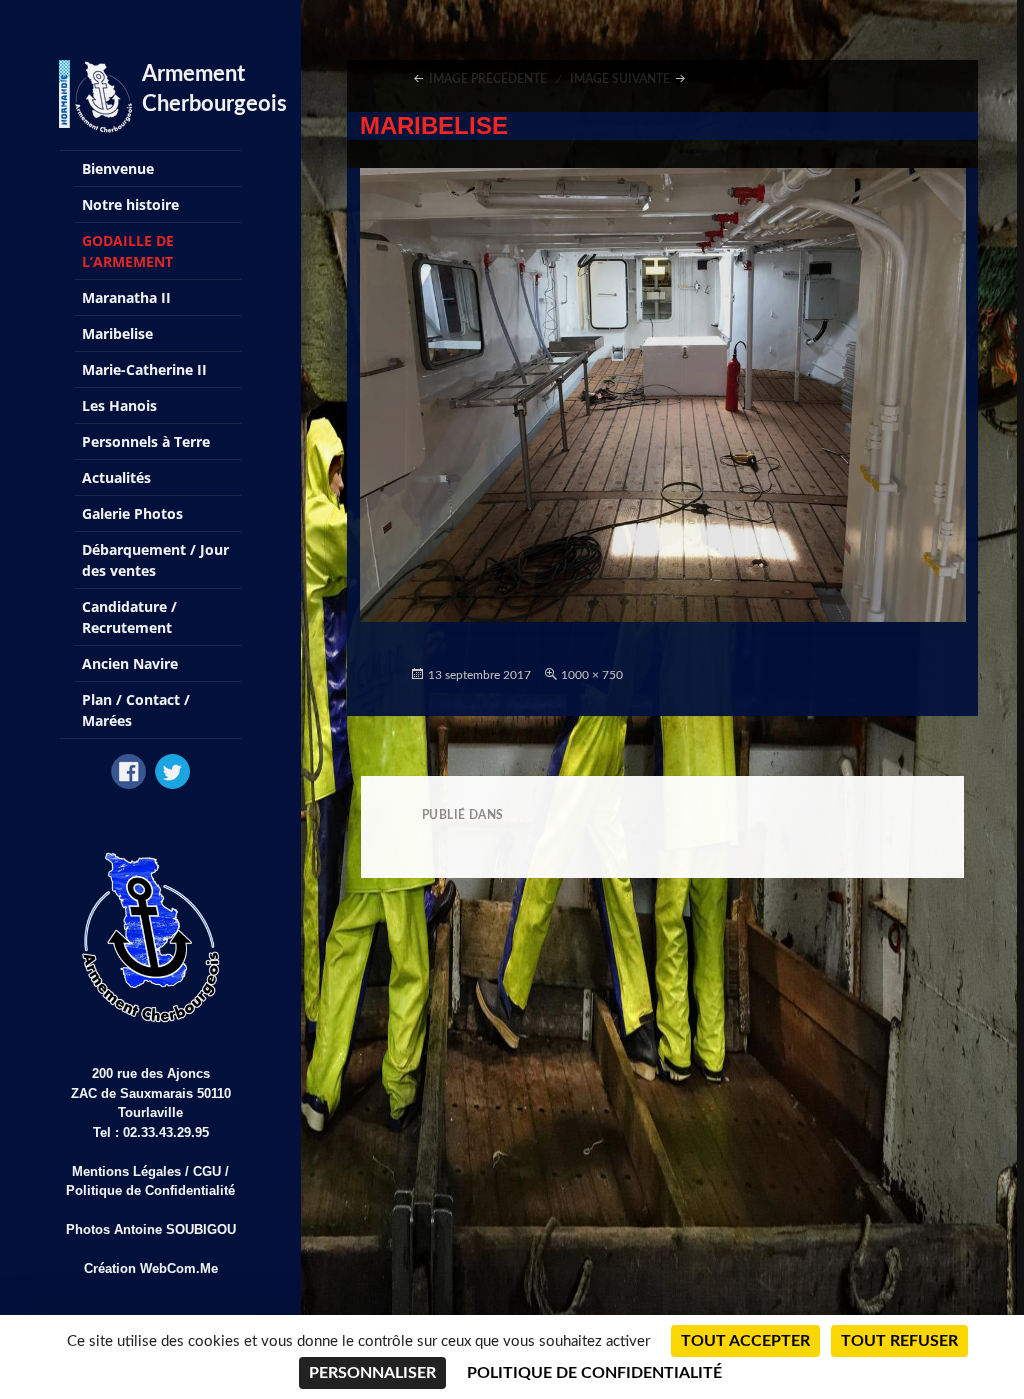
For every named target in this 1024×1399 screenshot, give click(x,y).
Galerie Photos (132, 513)
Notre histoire (130, 204)
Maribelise (117, 333)
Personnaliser (372, 1373)
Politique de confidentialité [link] (594, 1373)
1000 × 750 (592, 675)
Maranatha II (126, 297)
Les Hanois (119, 405)
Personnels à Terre (146, 441)
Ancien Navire (130, 663)
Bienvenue (118, 168)
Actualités (116, 477)
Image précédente (488, 79)
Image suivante (620, 79)
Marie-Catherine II (144, 369)
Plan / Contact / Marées (136, 710)
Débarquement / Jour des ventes (155, 560)
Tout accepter (745, 1341)
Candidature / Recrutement (129, 617)
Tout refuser (899, 1341)
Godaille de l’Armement (128, 251)
